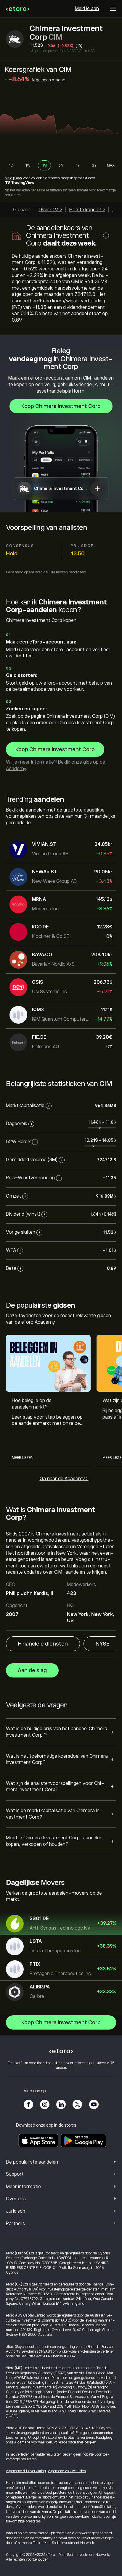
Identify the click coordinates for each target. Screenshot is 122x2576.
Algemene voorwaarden (33, 2442)
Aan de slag (32, 1670)
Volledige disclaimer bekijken (75, 2442)
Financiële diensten (43, 1644)
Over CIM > (50, 210)
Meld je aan (87, 9)
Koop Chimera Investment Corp (61, 406)
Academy (16, 769)
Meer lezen (23, 1458)
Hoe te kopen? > (87, 210)
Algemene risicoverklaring (26, 2471)
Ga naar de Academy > (64, 1479)
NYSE (103, 1644)
